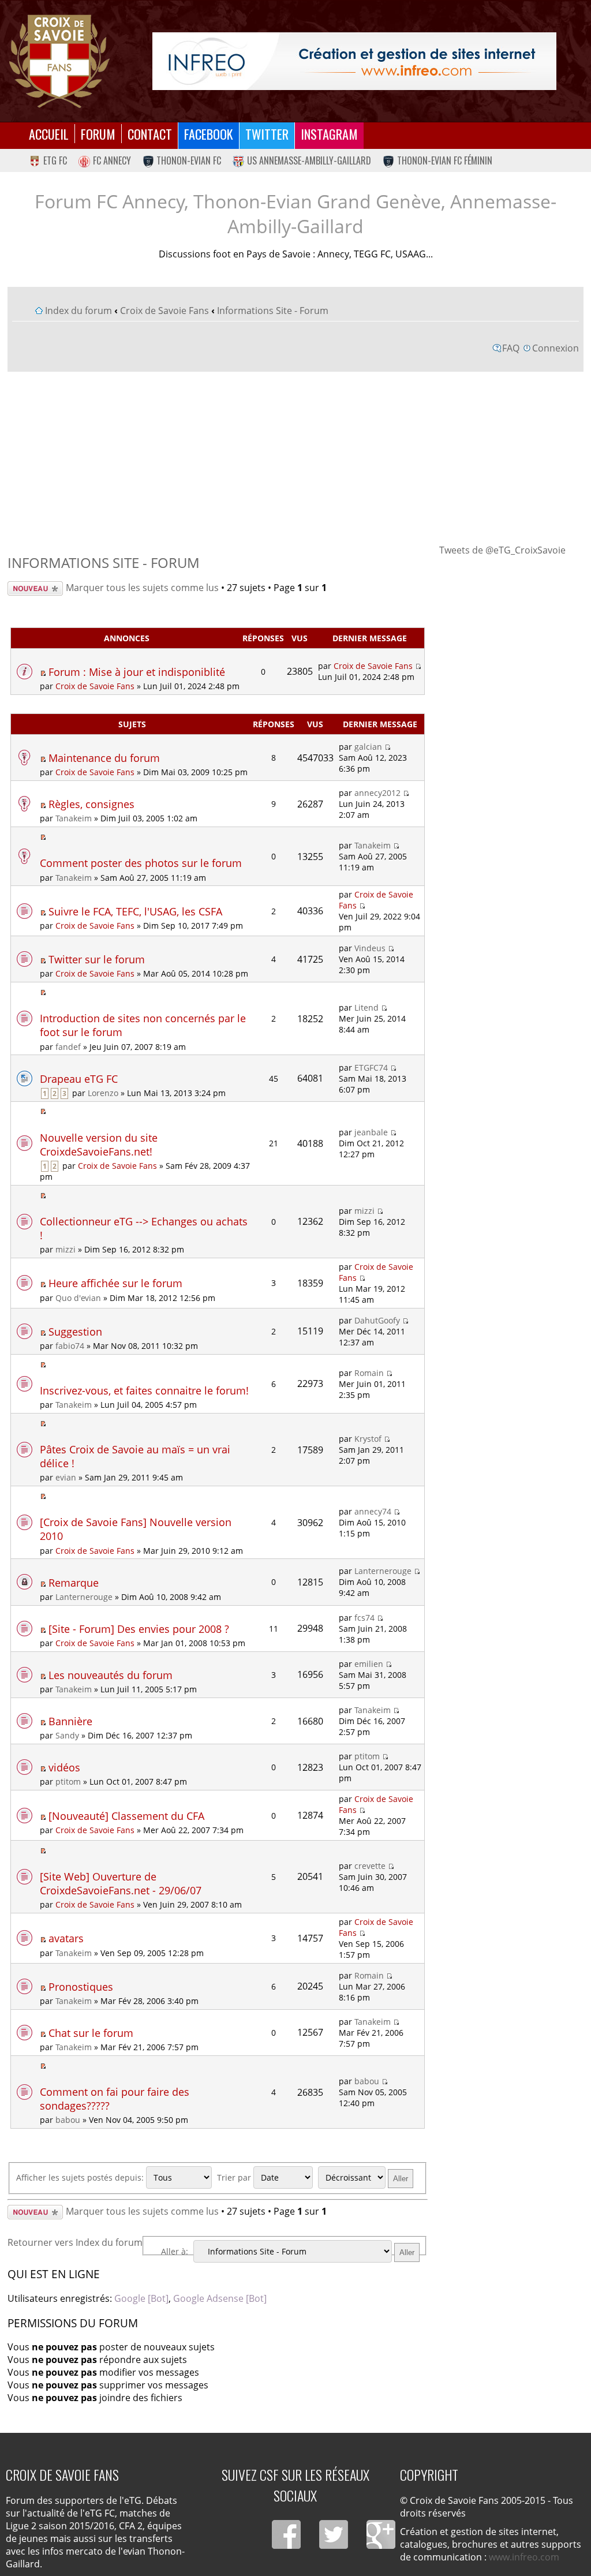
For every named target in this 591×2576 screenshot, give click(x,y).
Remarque (74, 1583)
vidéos (64, 1767)
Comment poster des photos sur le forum (141, 863)
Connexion (556, 348)
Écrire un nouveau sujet (27, 588)
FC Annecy (112, 160)
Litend (366, 1007)
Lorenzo (103, 1093)
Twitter (267, 134)
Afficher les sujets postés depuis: (81, 2177)
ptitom (68, 1781)
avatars (66, 1938)
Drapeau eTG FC (79, 1079)
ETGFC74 (371, 1068)
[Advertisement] (296, 457)
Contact (150, 134)
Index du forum (78, 311)
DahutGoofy (377, 1320)
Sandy (67, 1735)
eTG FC (55, 160)
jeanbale (371, 1132)
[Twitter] (334, 2534)
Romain (369, 1373)
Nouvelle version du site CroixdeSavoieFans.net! (99, 1145)
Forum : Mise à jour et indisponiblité (137, 672)
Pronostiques (81, 1987)
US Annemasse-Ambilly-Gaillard (309, 160)
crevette (370, 1866)
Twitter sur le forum (97, 959)
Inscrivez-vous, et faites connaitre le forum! (144, 1390)
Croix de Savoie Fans (164, 311)
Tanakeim (74, 818)
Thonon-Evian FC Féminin (445, 160)
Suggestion (75, 1332)
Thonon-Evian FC (189, 160)
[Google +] (381, 2534)
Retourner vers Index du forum (75, 2242)
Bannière (70, 1721)
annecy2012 (377, 793)
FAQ (511, 348)
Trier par (235, 2177)
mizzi (66, 1249)
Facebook (209, 134)
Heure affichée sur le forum (115, 1283)
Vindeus (370, 948)
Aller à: (175, 2251)
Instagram (329, 134)
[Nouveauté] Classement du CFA (126, 1816)
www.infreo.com (524, 2557)
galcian (368, 747)
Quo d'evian (78, 1298)
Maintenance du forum (104, 758)
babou (68, 2120)
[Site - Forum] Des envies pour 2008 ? (139, 1629)
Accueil (49, 134)
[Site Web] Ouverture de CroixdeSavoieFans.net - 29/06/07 (121, 1883)
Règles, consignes (91, 804)
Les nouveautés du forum (111, 1675)
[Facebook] (286, 2534)
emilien (369, 1664)
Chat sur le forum (91, 2033)
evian (66, 1477)
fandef (68, 1047)
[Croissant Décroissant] (367, 2177)
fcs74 (364, 1618)
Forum (98, 134)
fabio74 (70, 1346)
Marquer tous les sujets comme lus (142, 588)
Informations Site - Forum (273, 311)
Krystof (368, 1439)
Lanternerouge (84, 1597)
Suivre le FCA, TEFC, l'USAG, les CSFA (135, 911)
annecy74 (373, 1511)
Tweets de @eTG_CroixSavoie (502, 550)
